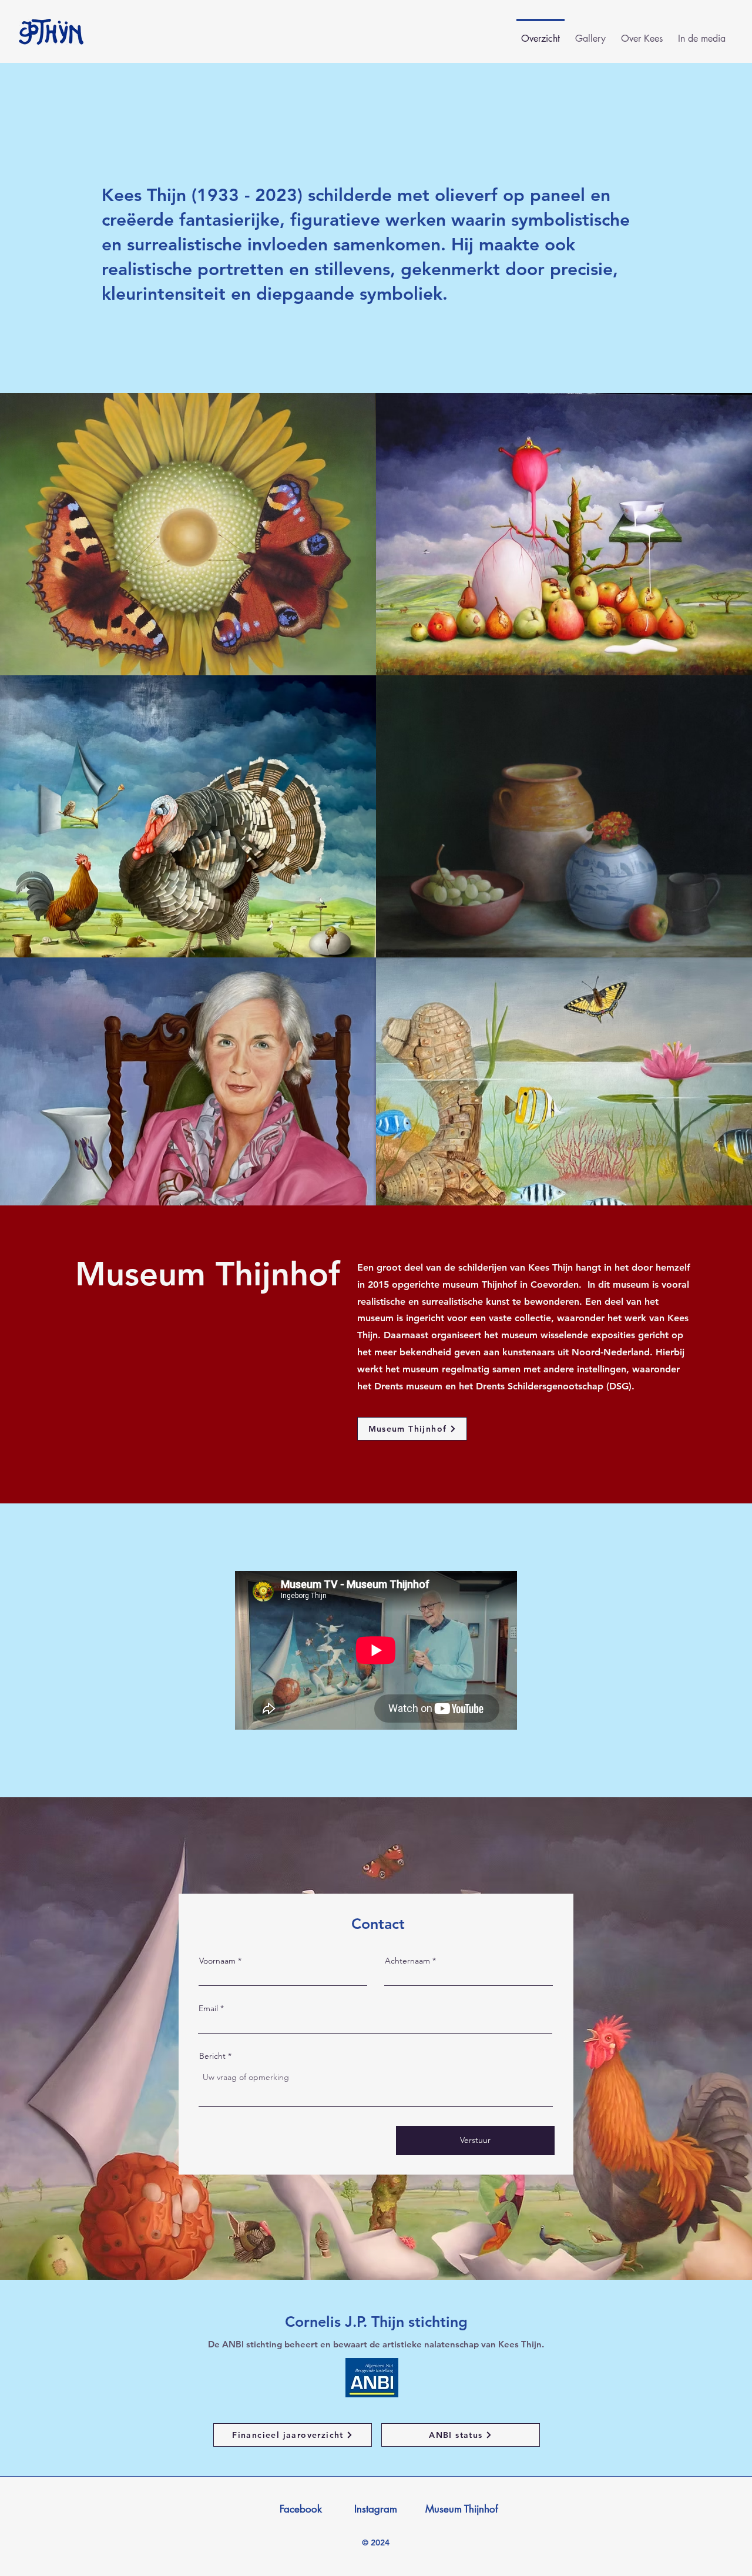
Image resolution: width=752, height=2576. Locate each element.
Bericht (212, 2056)
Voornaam (217, 1961)
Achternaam (407, 1961)
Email (208, 2008)
